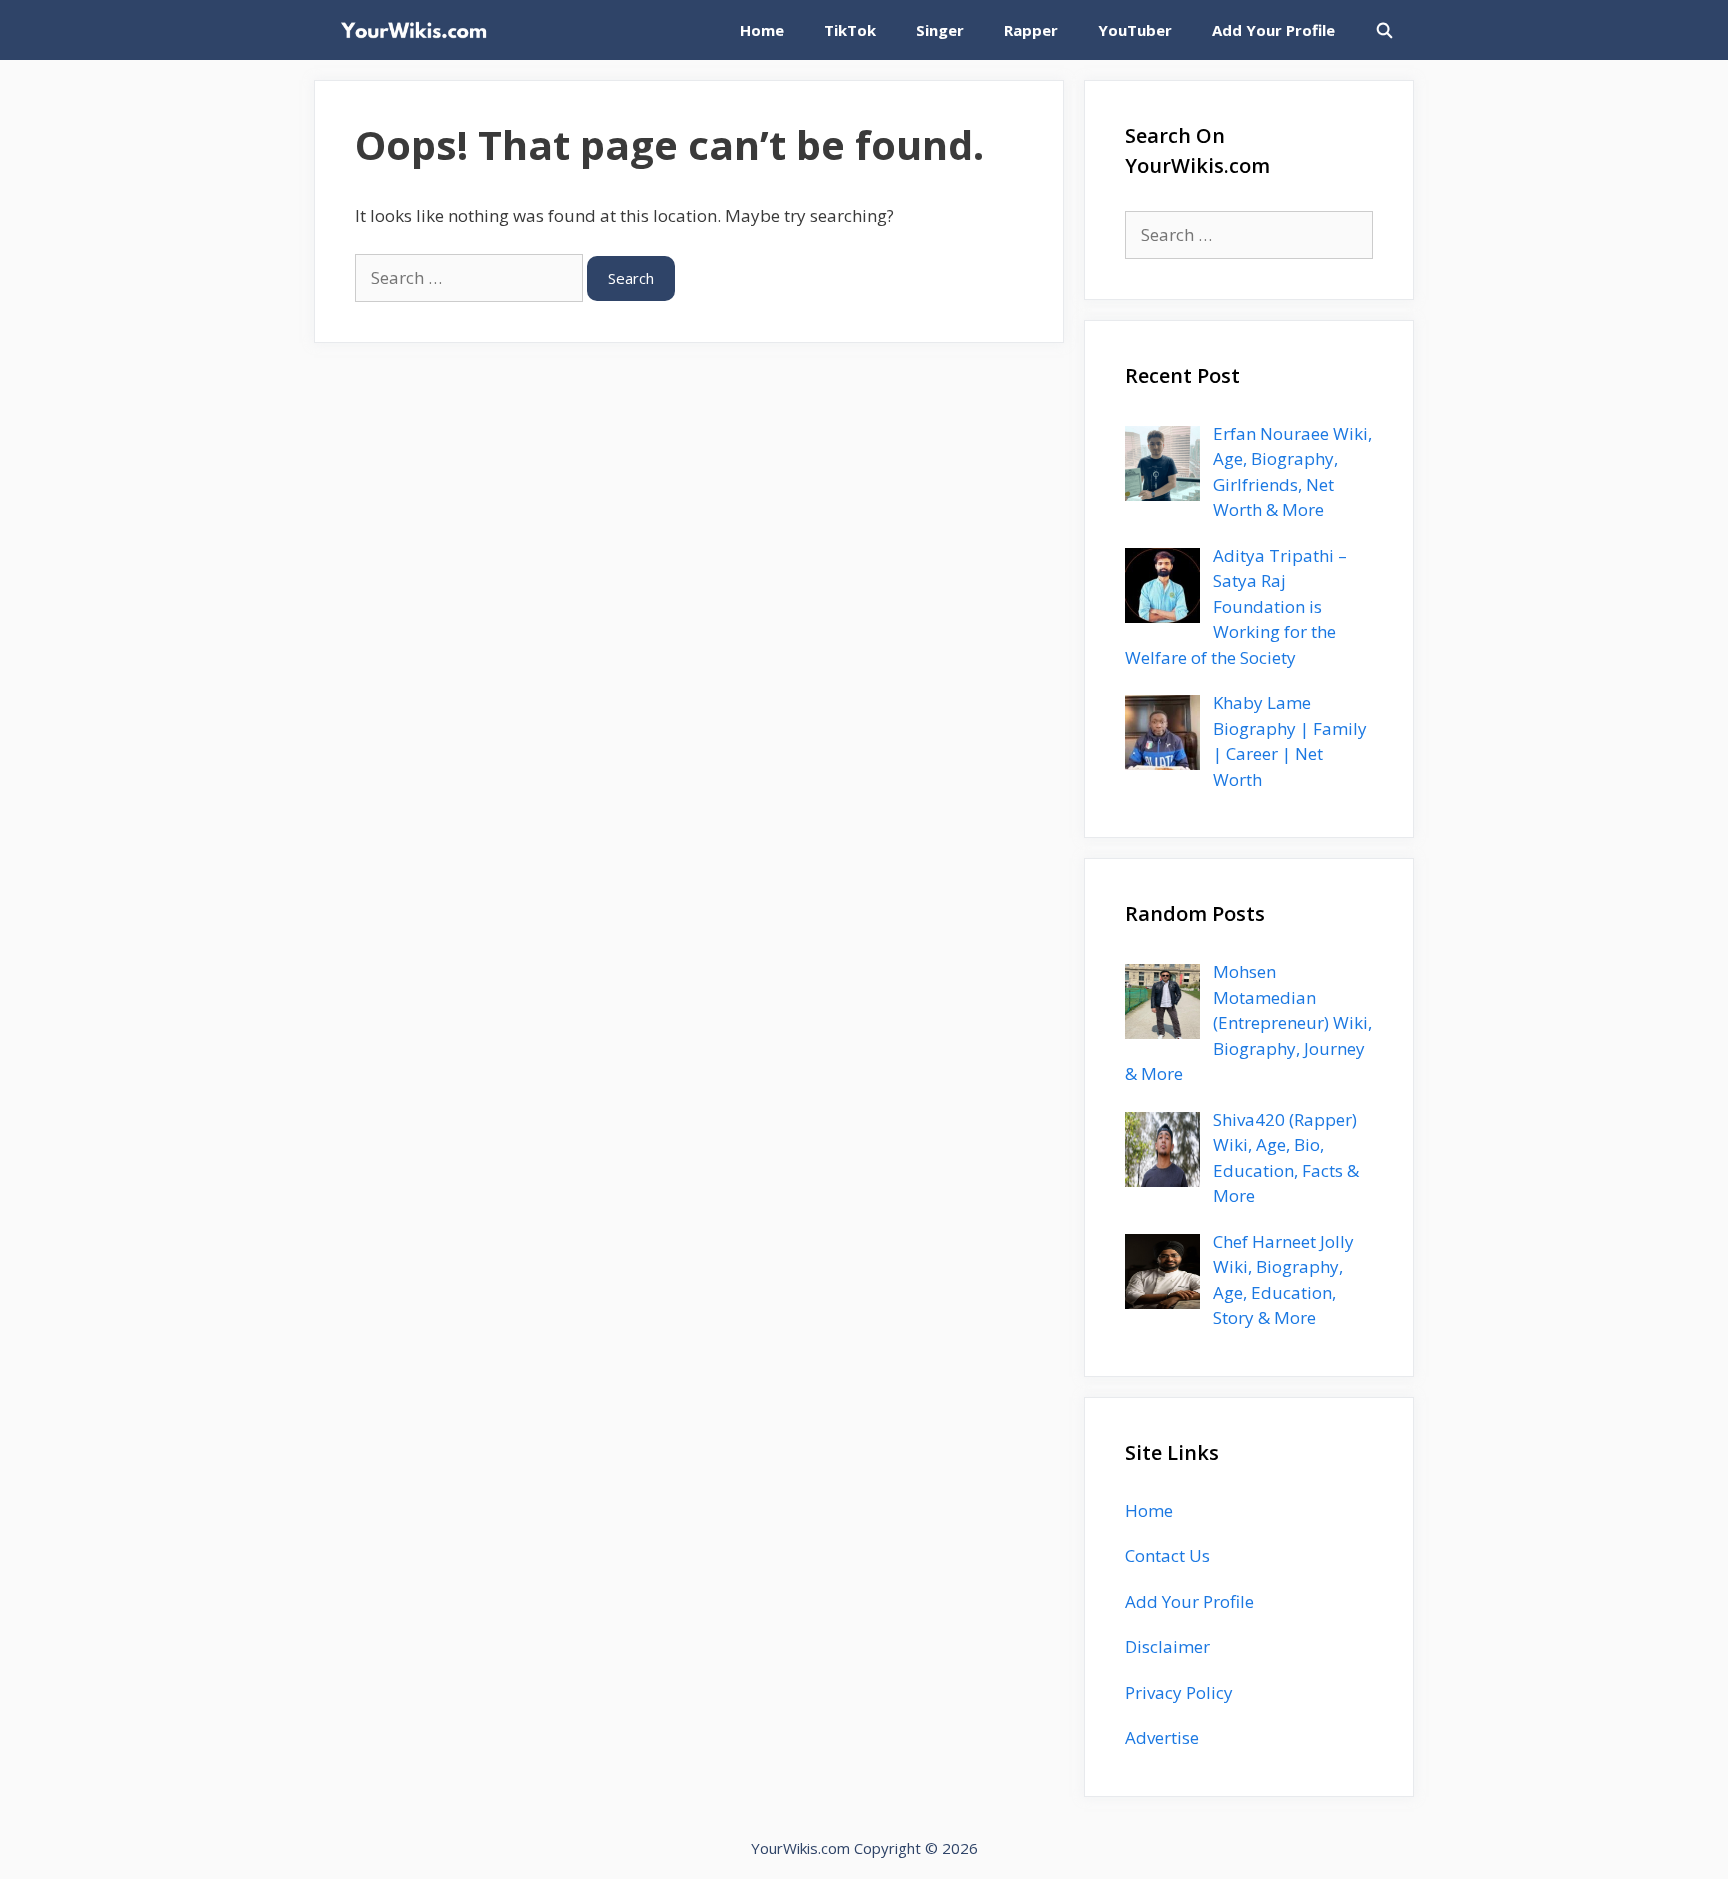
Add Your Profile (1273, 30)
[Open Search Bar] (1384, 30)
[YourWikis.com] (418, 30)
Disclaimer (1167, 1646)
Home (762, 30)
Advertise (1162, 1737)
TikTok (850, 30)
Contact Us (1167, 1555)
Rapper (1031, 30)
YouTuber (1135, 30)
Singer (940, 30)
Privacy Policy (1179, 1692)
